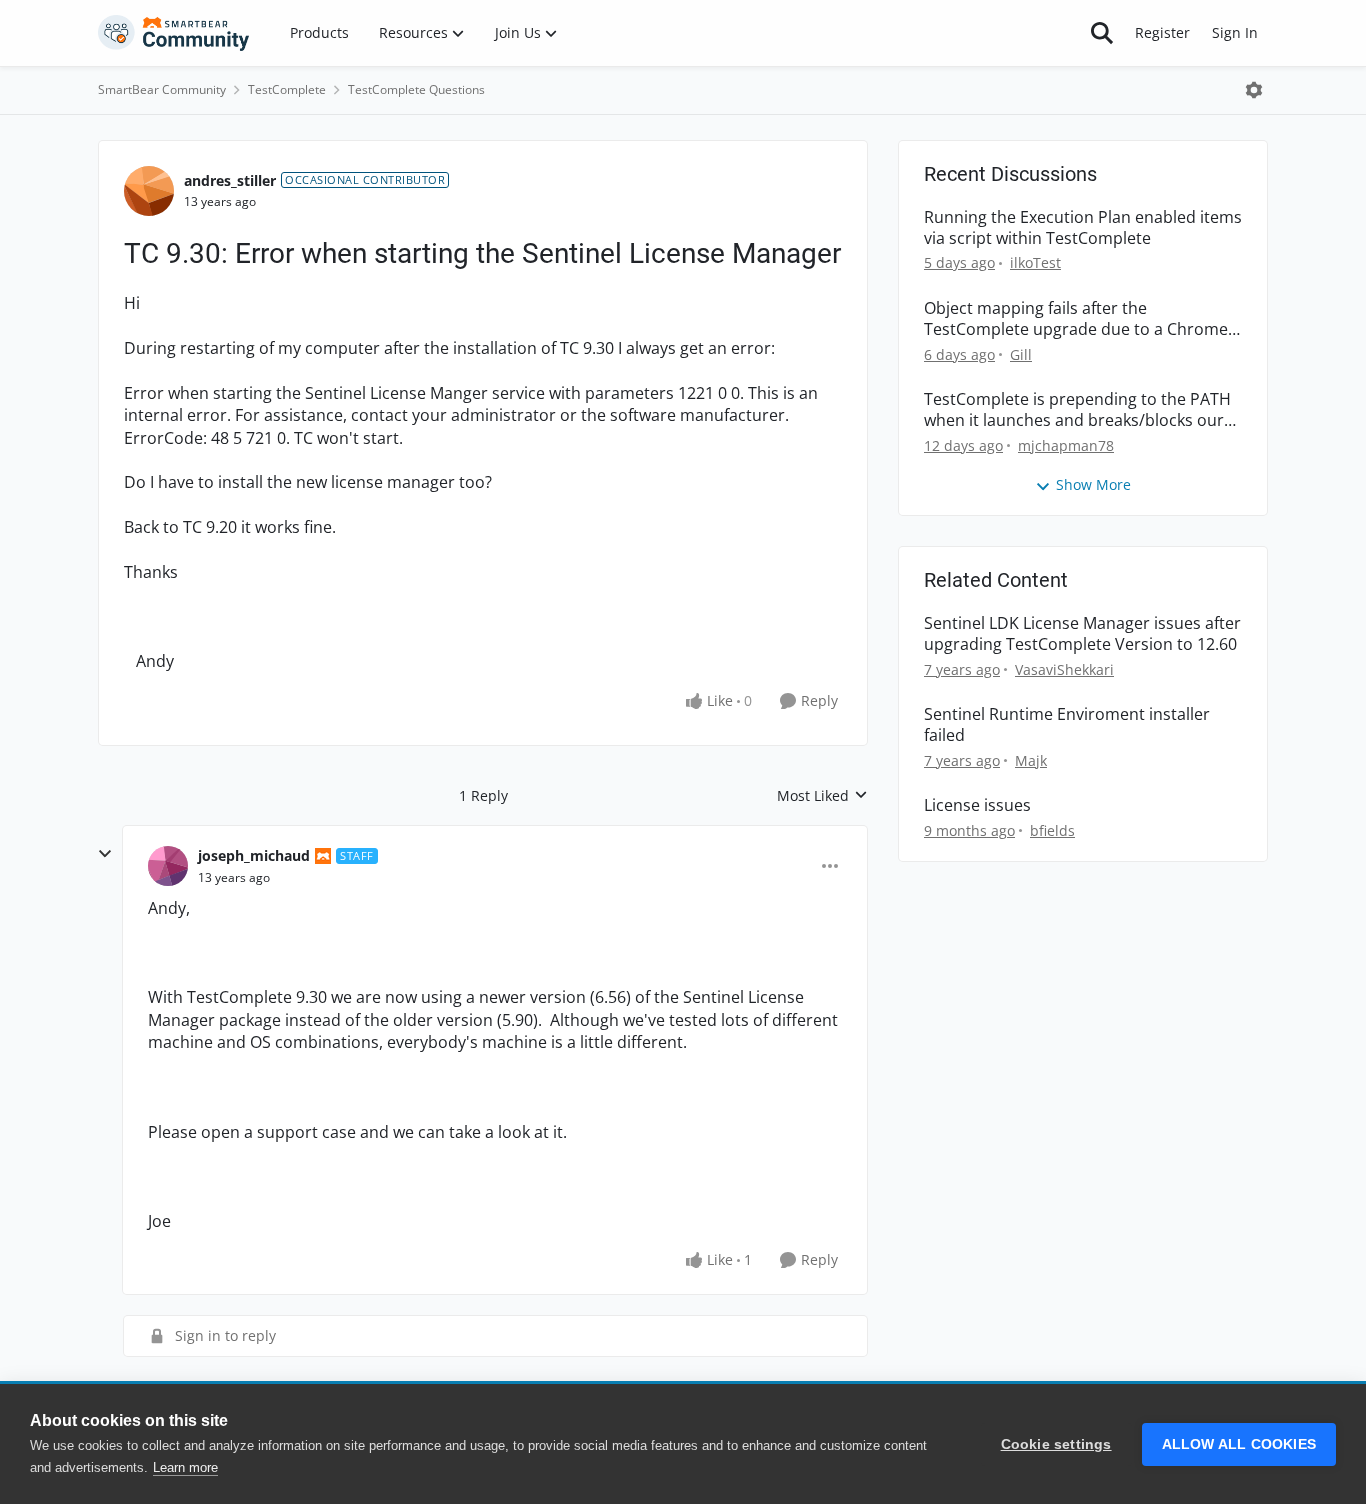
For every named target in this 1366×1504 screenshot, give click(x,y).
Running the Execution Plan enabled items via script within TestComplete (1083, 228)
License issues (977, 805)
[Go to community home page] (174, 33)
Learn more (185, 1467)
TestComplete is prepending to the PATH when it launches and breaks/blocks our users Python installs (1077, 410)
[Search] (1102, 33)
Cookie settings (1056, 1444)
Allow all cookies (1239, 1444)
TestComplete (287, 89)
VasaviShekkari (1064, 669)
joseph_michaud (254, 855)
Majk (1031, 760)
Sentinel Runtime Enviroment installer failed (1067, 725)
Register (1162, 32)
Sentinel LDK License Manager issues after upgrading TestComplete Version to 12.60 (1082, 634)
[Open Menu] (1254, 90)
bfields (1052, 830)
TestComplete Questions (416, 89)
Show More (1093, 484)
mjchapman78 (1066, 445)
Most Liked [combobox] (822, 796)
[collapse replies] (105, 854)
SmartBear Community (162, 89)
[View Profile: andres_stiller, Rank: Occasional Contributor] (149, 191)
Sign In (1235, 32)
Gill (1021, 354)
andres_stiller (230, 180)
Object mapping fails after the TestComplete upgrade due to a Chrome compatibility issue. (1076, 319)
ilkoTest (1035, 262)
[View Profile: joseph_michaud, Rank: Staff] (168, 866)
